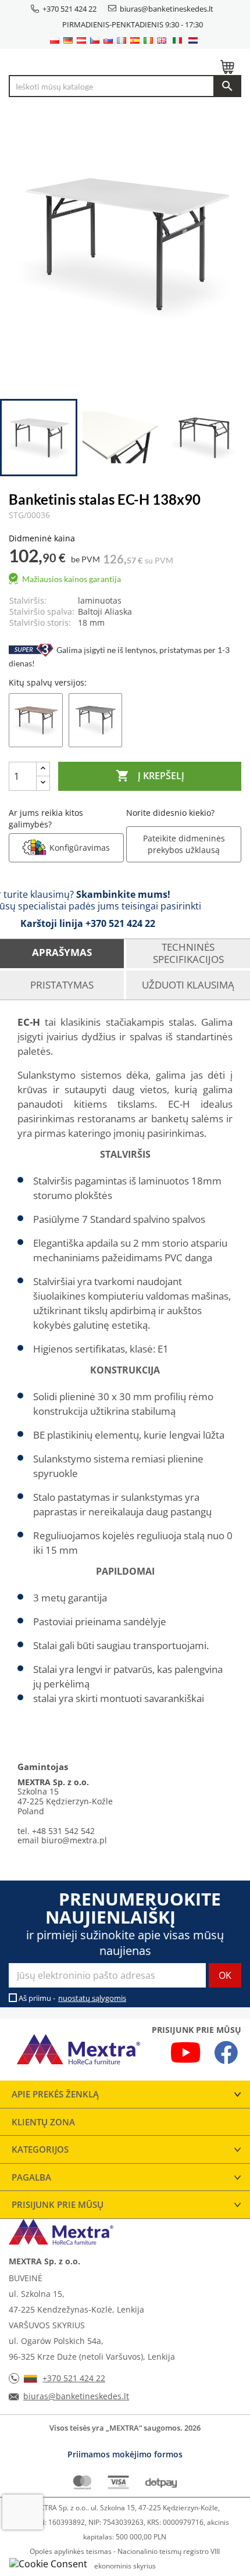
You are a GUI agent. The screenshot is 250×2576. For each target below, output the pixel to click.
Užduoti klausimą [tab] (188, 985)
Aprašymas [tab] (62, 952)
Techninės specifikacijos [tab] (188, 953)
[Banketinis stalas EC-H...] (36, 719)
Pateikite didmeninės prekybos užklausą (184, 844)
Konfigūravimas (80, 848)
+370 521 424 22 (69, 9)
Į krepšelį (150, 776)
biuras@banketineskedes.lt (167, 9)
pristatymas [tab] (62, 985)
